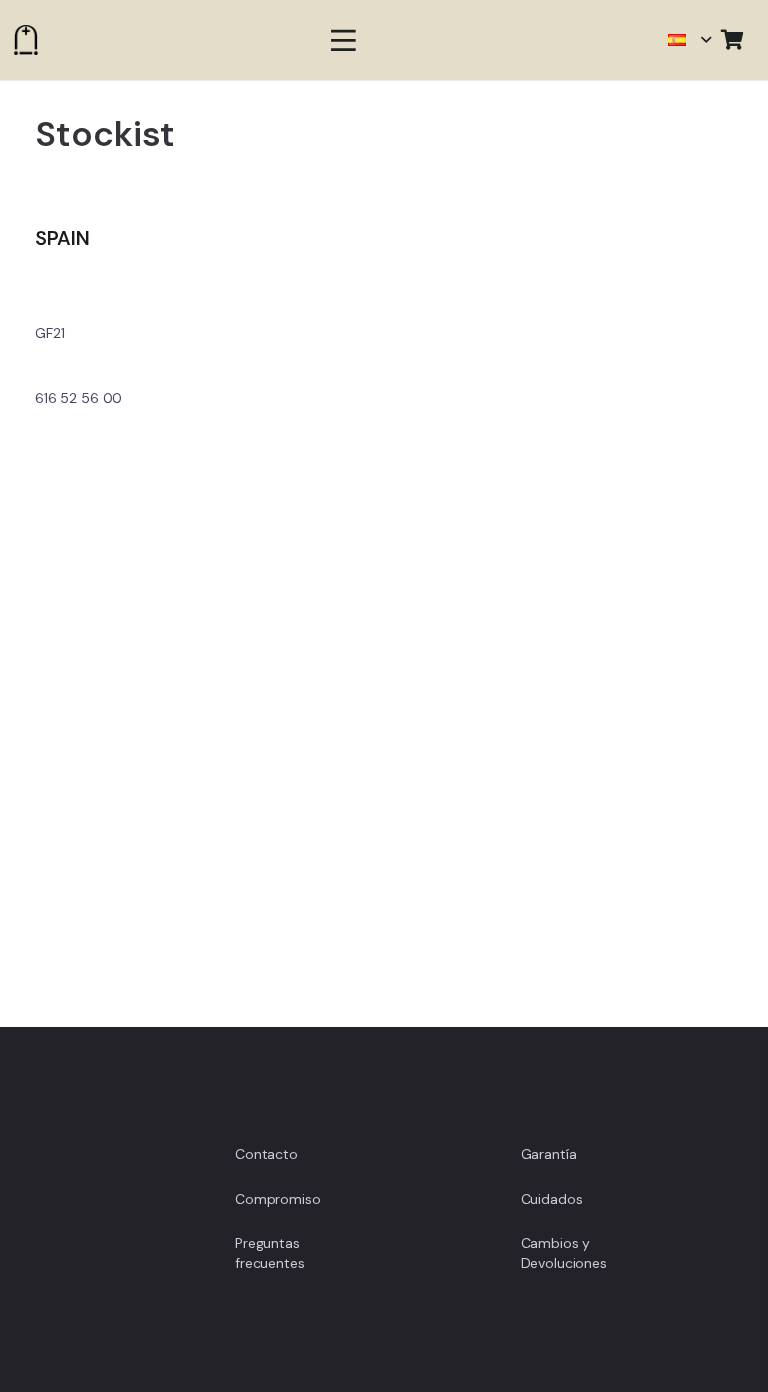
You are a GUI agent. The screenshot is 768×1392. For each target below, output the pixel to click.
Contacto (266, 1154)
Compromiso (278, 1199)
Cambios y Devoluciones (564, 1253)
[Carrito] (732, 40)
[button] (343, 40)
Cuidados (552, 1199)
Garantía (549, 1154)
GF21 (49, 333)
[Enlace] (26, 40)
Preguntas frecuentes (270, 1253)
